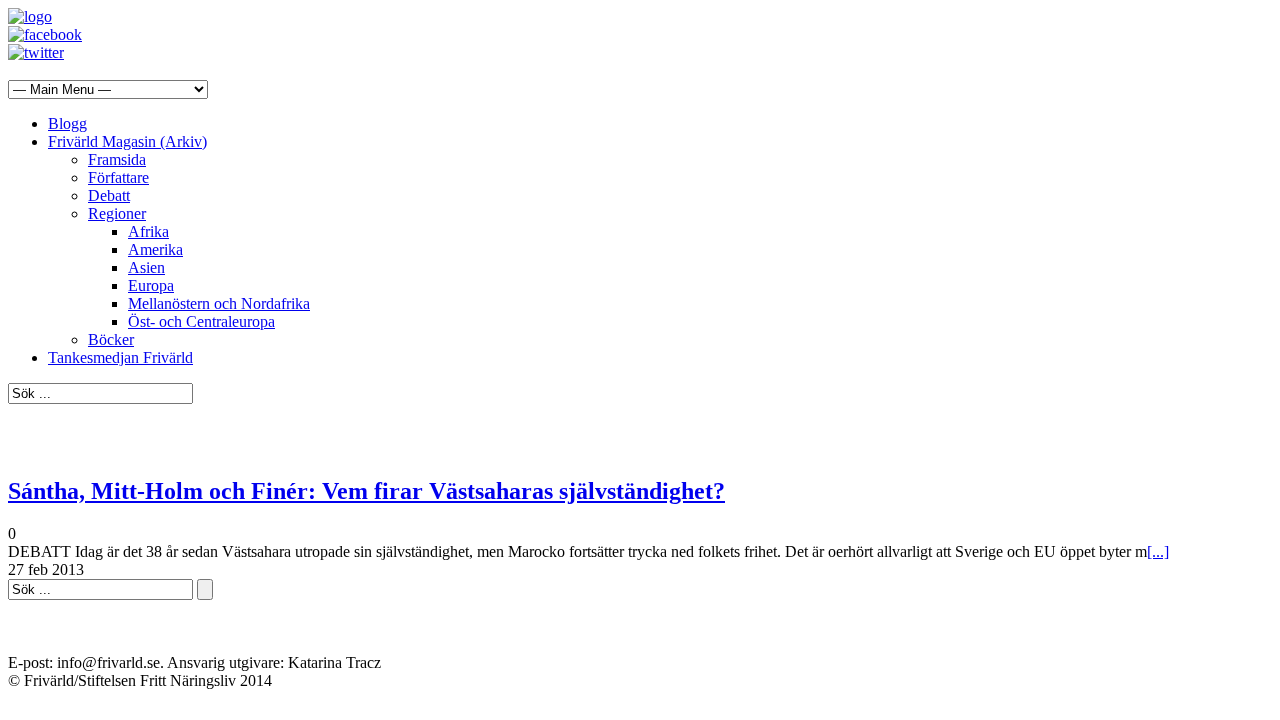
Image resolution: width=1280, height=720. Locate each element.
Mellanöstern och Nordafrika (219, 303)
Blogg (67, 123)
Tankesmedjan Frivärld (120, 357)
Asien (146, 267)
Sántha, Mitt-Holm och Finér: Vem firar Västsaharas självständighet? (366, 491)
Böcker (111, 339)
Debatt (109, 195)
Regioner (117, 213)
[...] (1158, 551)
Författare (118, 177)
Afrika (148, 231)
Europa (151, 285)
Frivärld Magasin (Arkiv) (127, 141)
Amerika (155, 249)
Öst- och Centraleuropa (201, 321)
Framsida (117, 159)
